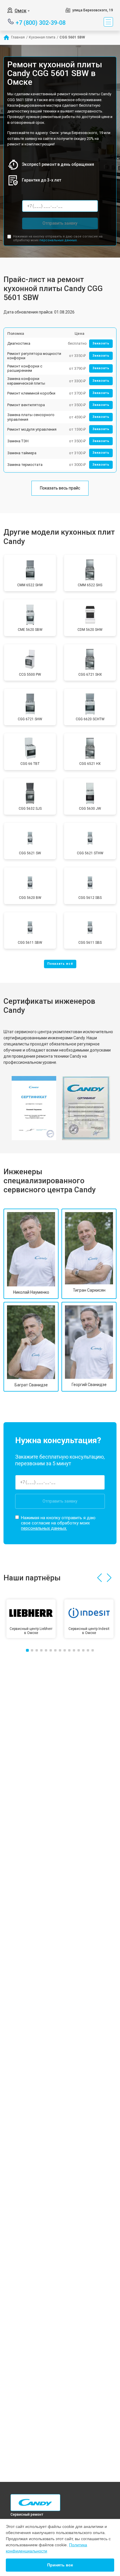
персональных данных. (58, 240)
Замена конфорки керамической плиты (26, 381)
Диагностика (19, 343)
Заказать (101, 343)
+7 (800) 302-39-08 (41, 22)
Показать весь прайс (60, 488)
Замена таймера (22, 453)
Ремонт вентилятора (26, 405)
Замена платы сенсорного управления (31, 417)
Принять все (60, 2565)
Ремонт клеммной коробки (31, 393)
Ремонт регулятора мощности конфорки (34, 356)
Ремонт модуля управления (32, 429)
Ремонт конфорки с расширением (25, 368)
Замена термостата (25, 465)
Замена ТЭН (18, 441)
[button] (99, 1578)
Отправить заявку (60, 223)
